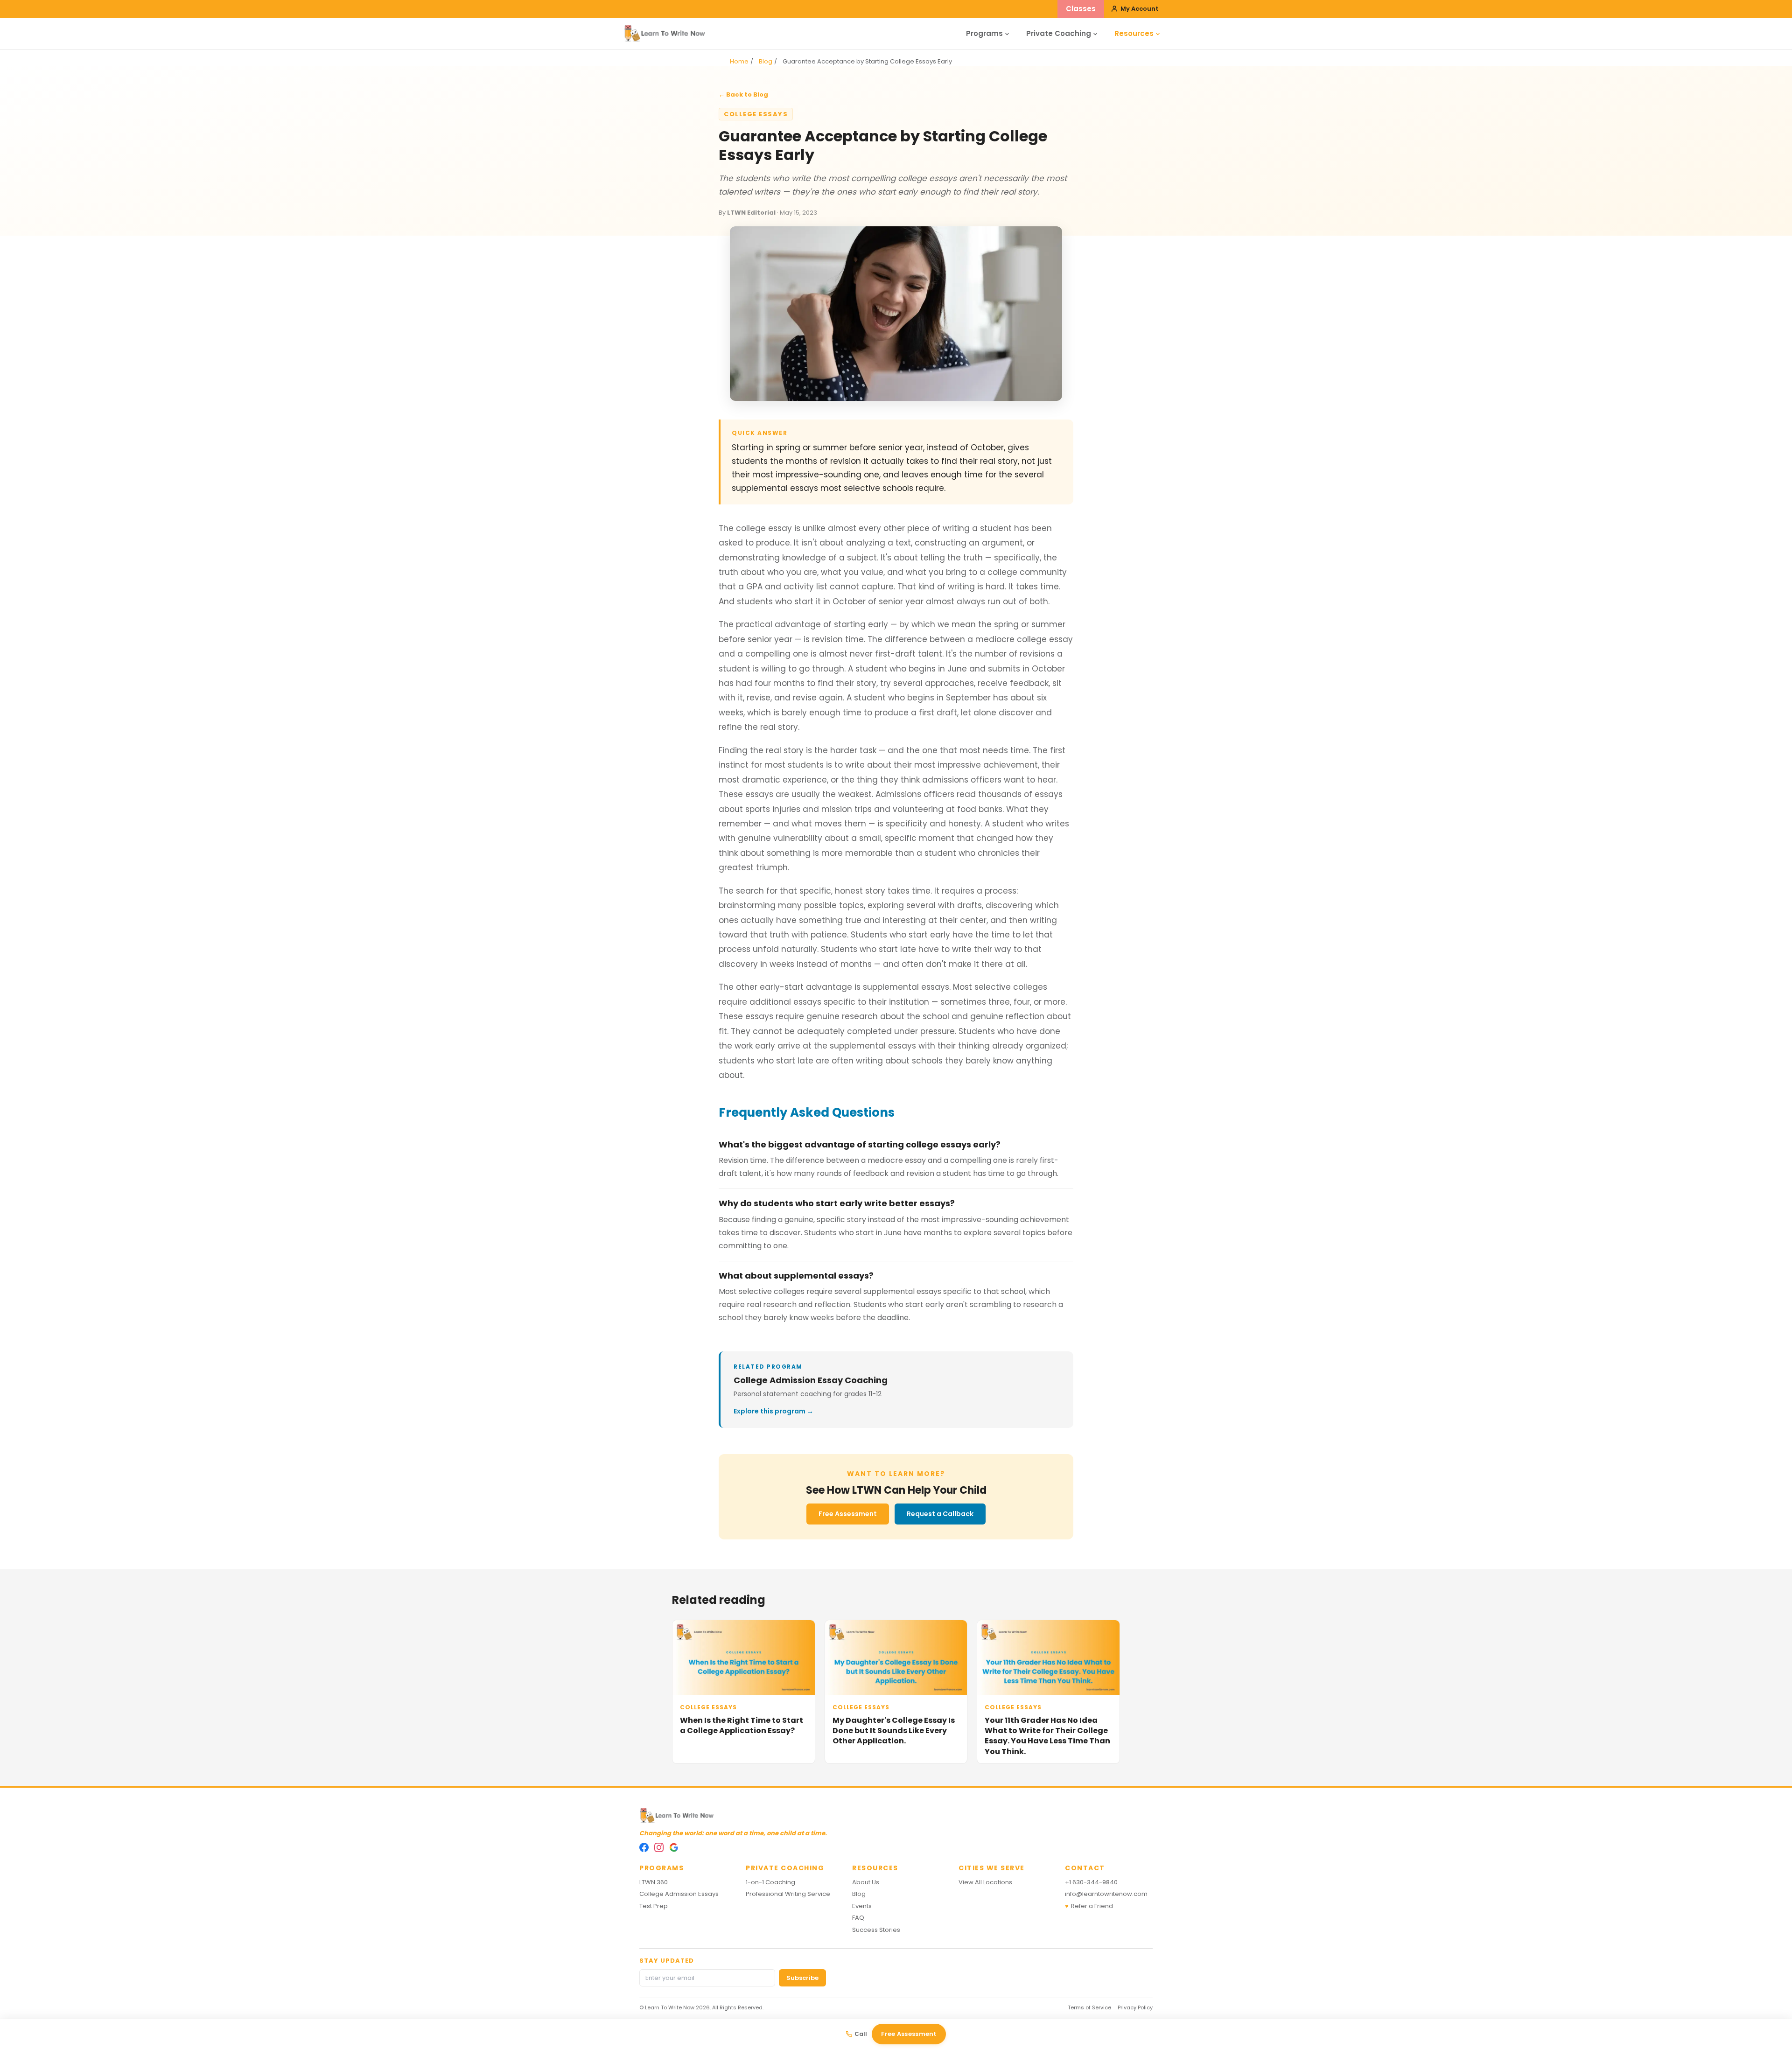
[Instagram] (659, 1847)
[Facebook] (644, 1847)
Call (861, 2034)
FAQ (858, 1918)
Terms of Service (1089, 2007)
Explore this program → (773, 1411)
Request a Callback (940, 1514)
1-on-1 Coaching (770, 1882)
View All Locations (985, 1882)
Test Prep (654, 1906)
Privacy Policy (1135, 2007)
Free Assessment (848, 1514)
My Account (1139, 9)
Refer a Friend (1089, 1906)
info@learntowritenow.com (1106, 1894)
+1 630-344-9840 (1091, 1882)
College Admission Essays (679, 1894)
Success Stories (876, 1930)
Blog (766, 61)
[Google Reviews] (674, 1847)
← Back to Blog (743, 94)
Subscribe (802, 1978)
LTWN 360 (654, 1882)
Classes (1081, 9)
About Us (866, 1882)
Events (862, 1906)
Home (739, 61)
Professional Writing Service (788, 1894)
